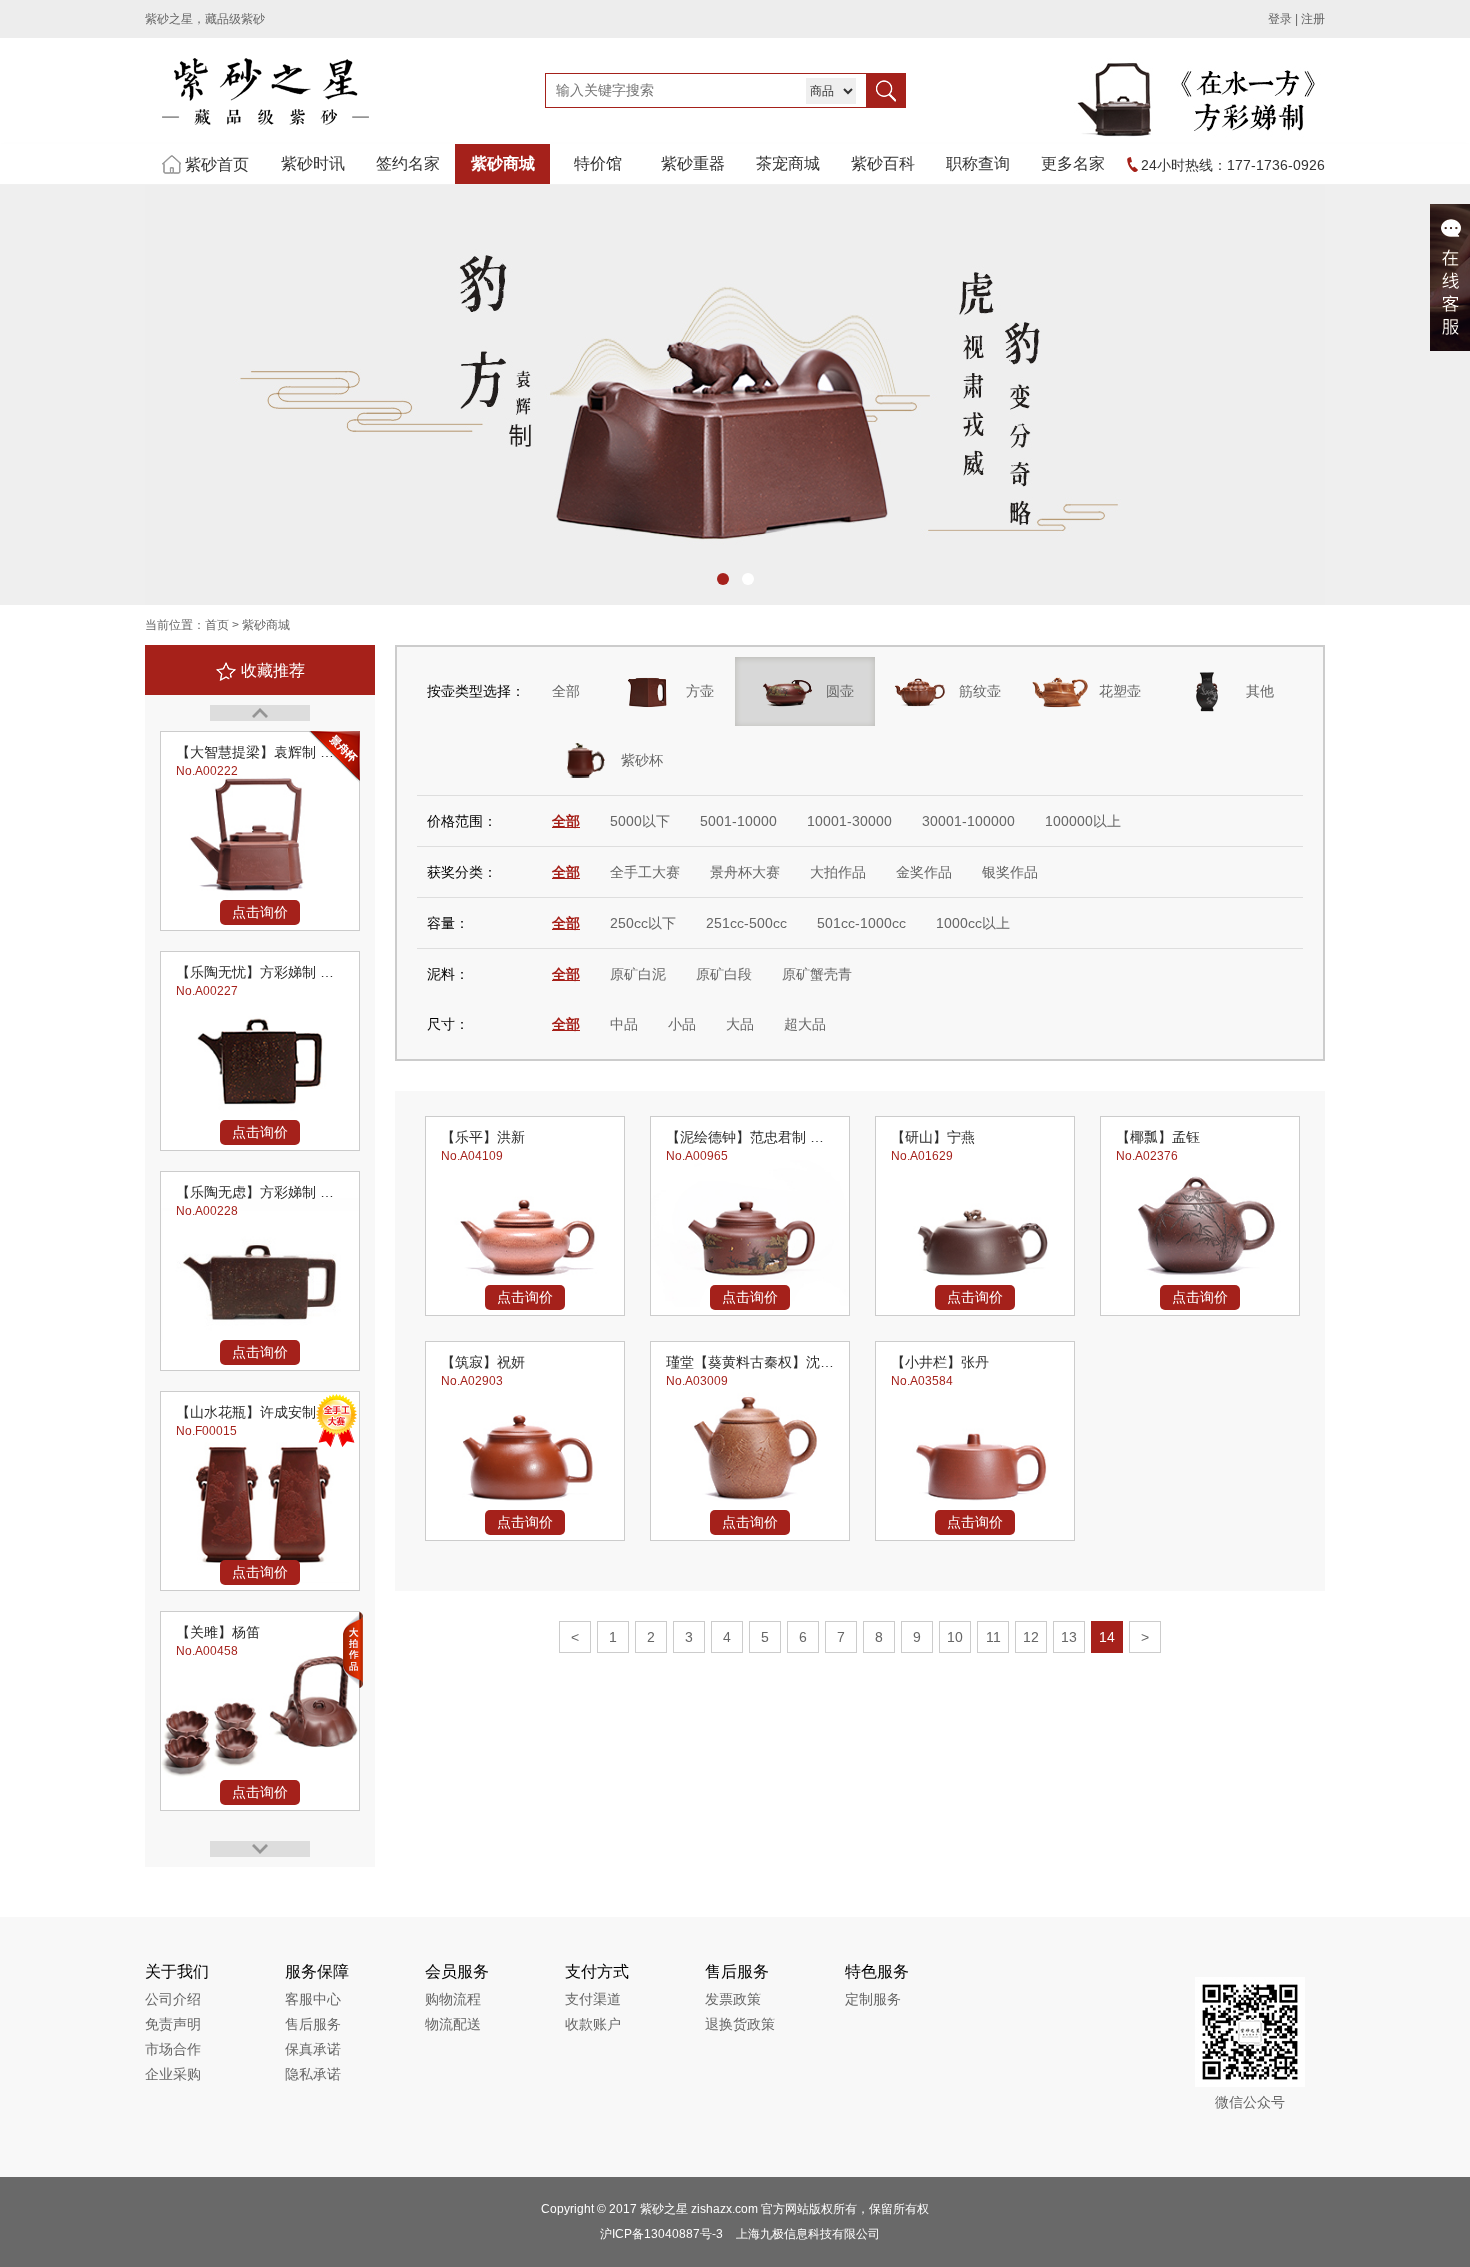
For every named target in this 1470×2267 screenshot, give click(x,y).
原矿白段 (724, 974)
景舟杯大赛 (745, 872)
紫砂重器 (693, 163)
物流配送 (453, 2024)
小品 (682, 1024)
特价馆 (598, 163)
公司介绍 (173, 1999)
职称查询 (978, 163)
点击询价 (260, 912)
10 (955, 1637)
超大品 (805, 1024)
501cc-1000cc (861, 923)
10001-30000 (849, 821)
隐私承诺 (313, 2074)
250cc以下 (643, 923)
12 (1031, 1637)
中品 (624, 1024)
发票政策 (733, 1999)
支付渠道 (593, 1999)
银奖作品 (1010, 872)
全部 (566, 691)
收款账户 (593, 2024)
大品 (740, 1024)
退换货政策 (740, 2024)
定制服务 (873, 1999)
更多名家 (1073, 163)
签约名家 (408, 163)
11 (993, 1637)
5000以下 (640, 821)
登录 (1280, 19)
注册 (1313, 19)
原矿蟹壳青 (817, 974)
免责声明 (173, 2024)
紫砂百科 (883, 163)
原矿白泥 (638, 974)
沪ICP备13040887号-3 (661, 2234)
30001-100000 (968, 821)
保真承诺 (313, 2049)
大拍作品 (838, 872)
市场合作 (173, 2049)
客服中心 (313, 1999)
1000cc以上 (973, 923)
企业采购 (173, 2074)
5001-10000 (738, 821)
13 (1069, 1637)
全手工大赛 (645, 872)
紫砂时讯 (313, 163)
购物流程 (453, 1999)
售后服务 (313, 2024)
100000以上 (1083, 821)
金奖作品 (924, 872)
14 (1107, 1637)
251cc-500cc (746, 923)
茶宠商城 (788, 163)
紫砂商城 (503, 163)
